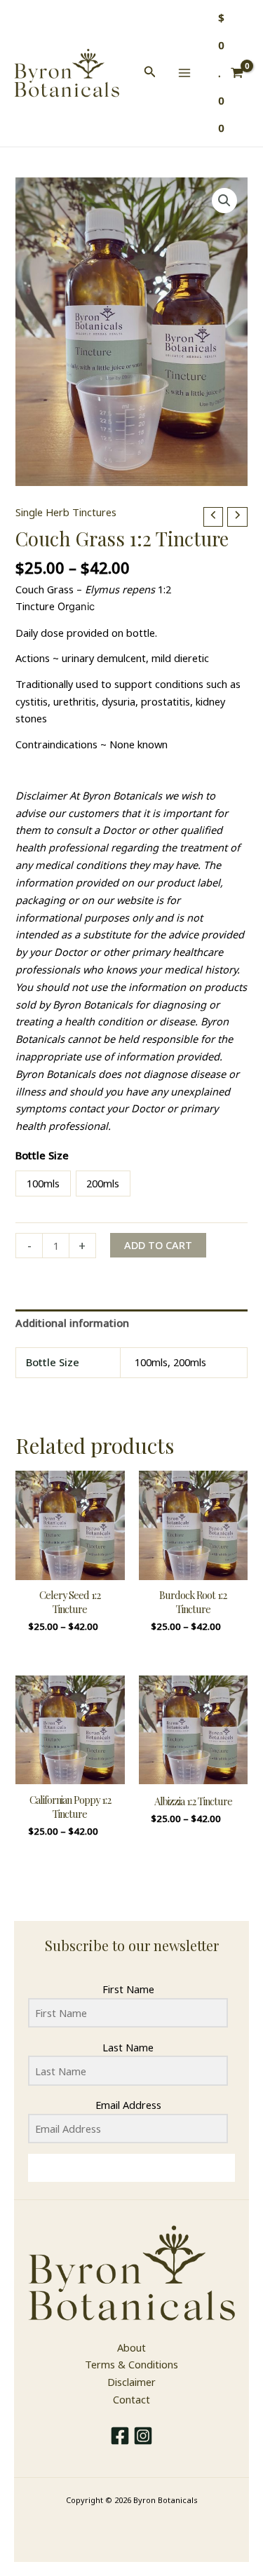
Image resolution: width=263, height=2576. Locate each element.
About (131, 2347)
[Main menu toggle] (184, 73)
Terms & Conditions (131, 2364)
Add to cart (158, 1245)
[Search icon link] (150, 73)
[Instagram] (143, 2436)
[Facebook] (120, 2436)
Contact (131, 2399)
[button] (224, 201)
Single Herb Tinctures (66, 512)
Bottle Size (42, 1155)
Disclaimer (131, 2382)
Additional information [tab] (72, 1323)
